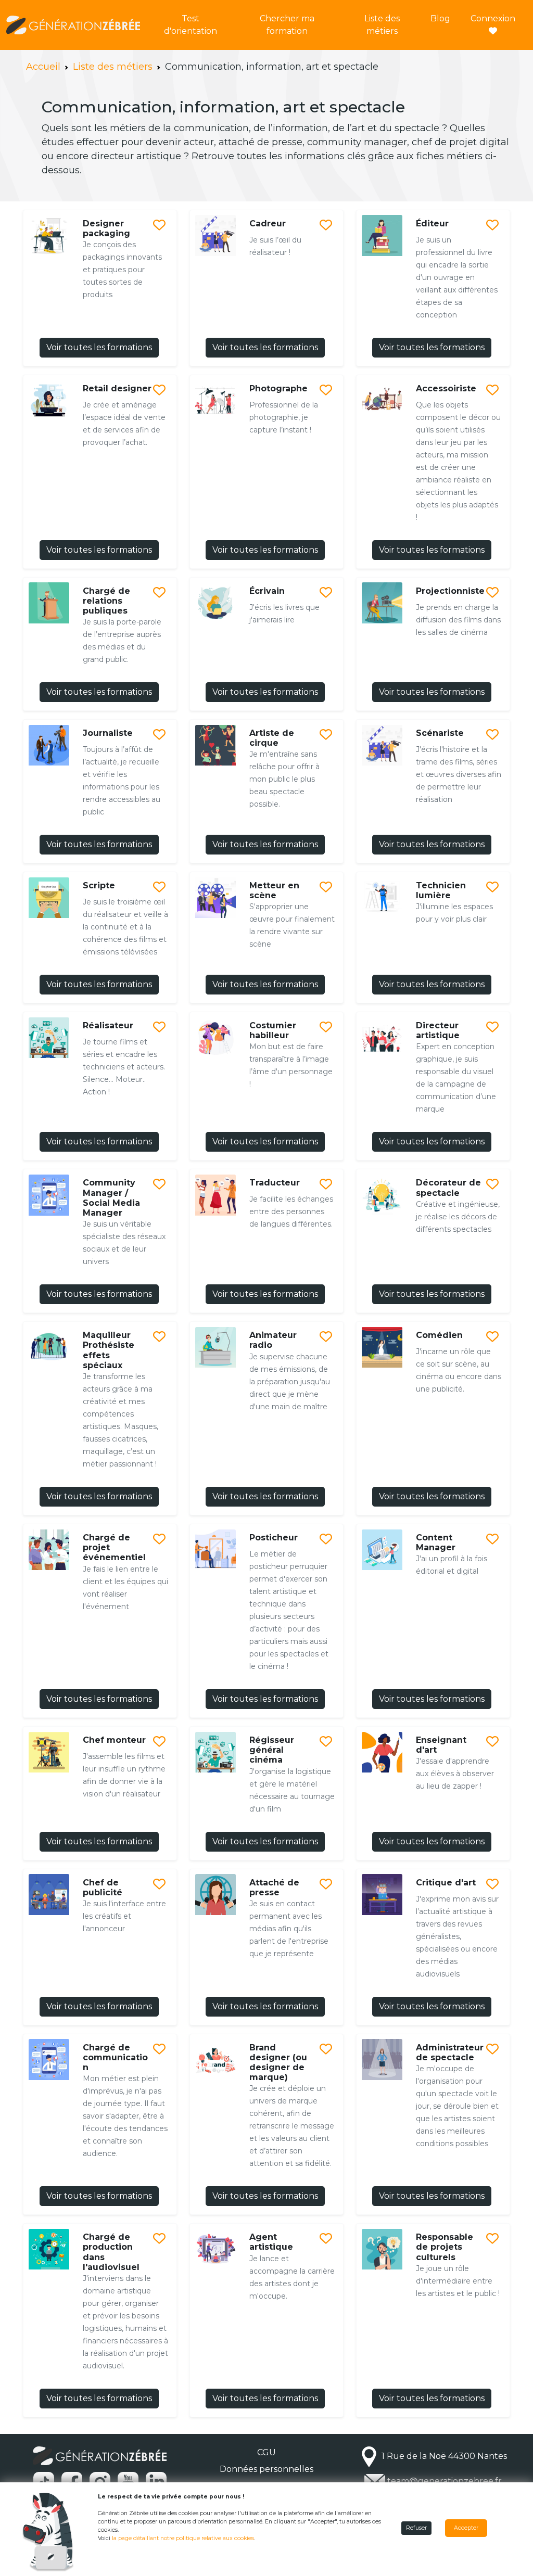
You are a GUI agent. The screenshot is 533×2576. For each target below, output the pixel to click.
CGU (266, 2452)
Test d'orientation (191, 25)
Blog (440, 18)
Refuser (416, 2528)
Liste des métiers (382, 25)
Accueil (43, 67)
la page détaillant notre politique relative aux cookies (183, 2538)
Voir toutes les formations (99, 347)
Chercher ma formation (287, 25)
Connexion (493, 18)
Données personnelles (266, 2469)
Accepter (466, 2528)
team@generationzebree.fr (445, 2481)
